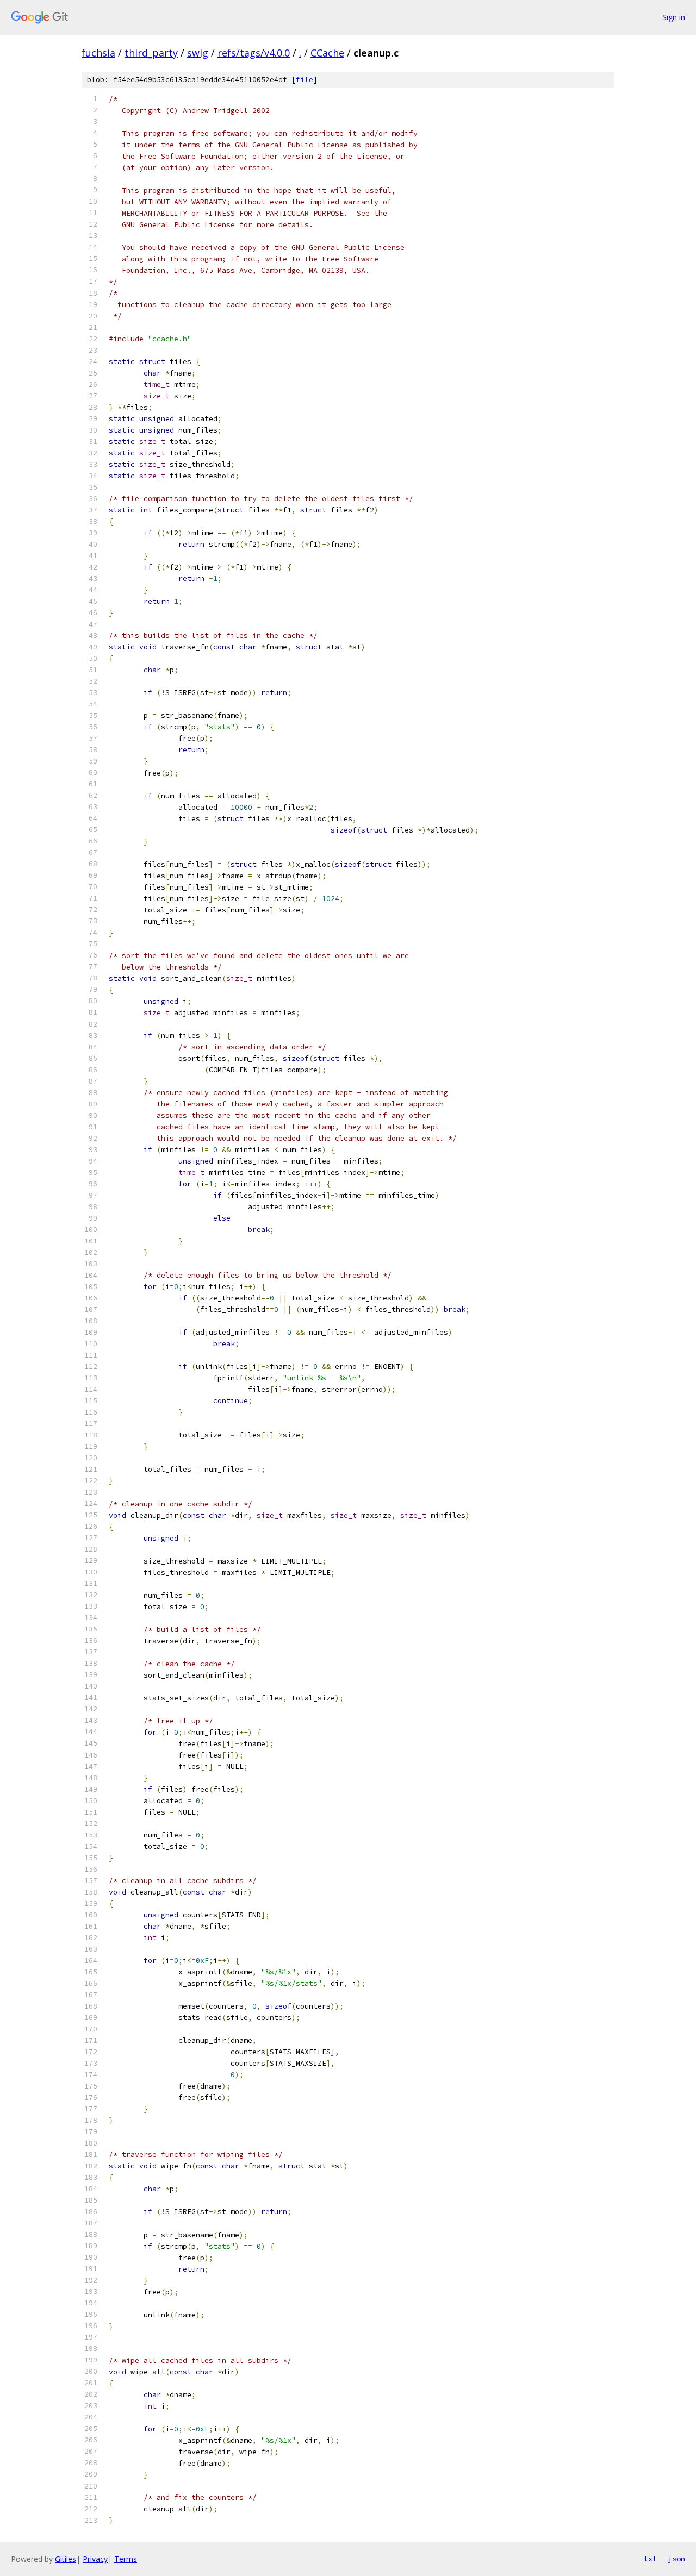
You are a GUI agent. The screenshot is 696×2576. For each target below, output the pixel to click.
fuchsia (98, 53)
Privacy (95, 2559)
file (304, 80)
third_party (151, 53)
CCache (327, 53)
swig (198, 53)
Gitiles (66, 2559)
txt (650, 2559)
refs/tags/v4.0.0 (254, 53)
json (676, 2559)
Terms (126, 2559)
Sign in (674, 17)
